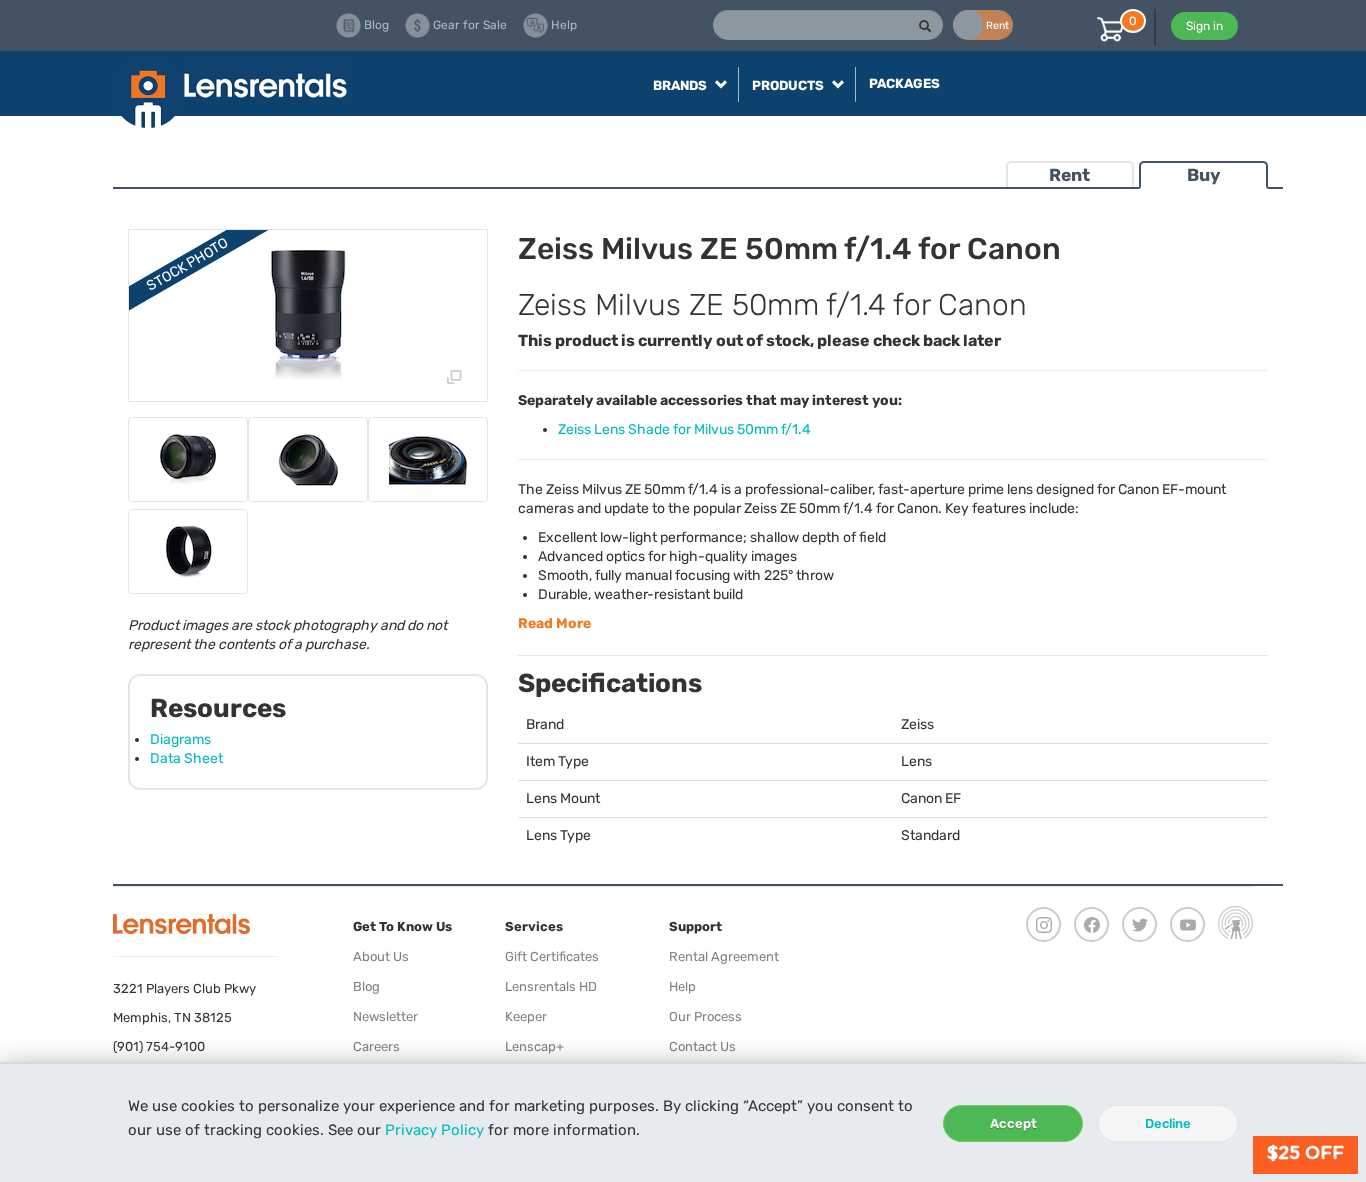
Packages (904, 83)
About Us (381, 956)
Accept (1013, 1123)
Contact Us (702, 1046)
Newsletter (385, 1016)
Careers (376, 1046)
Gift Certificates (552, 956)
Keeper (526, 1016)
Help (682, 986)
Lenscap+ (534, 1046)
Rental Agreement (724, 956)
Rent (1069, 175)
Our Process (705, 1016)
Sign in (1204, 26)
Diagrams (180, 739)
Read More (554, 623)
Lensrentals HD (551, 986)
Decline (1168, 1123)
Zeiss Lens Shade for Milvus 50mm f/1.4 (684, 429)
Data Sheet (186, 758)
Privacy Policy (434, 1130)
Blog (366, 986)
